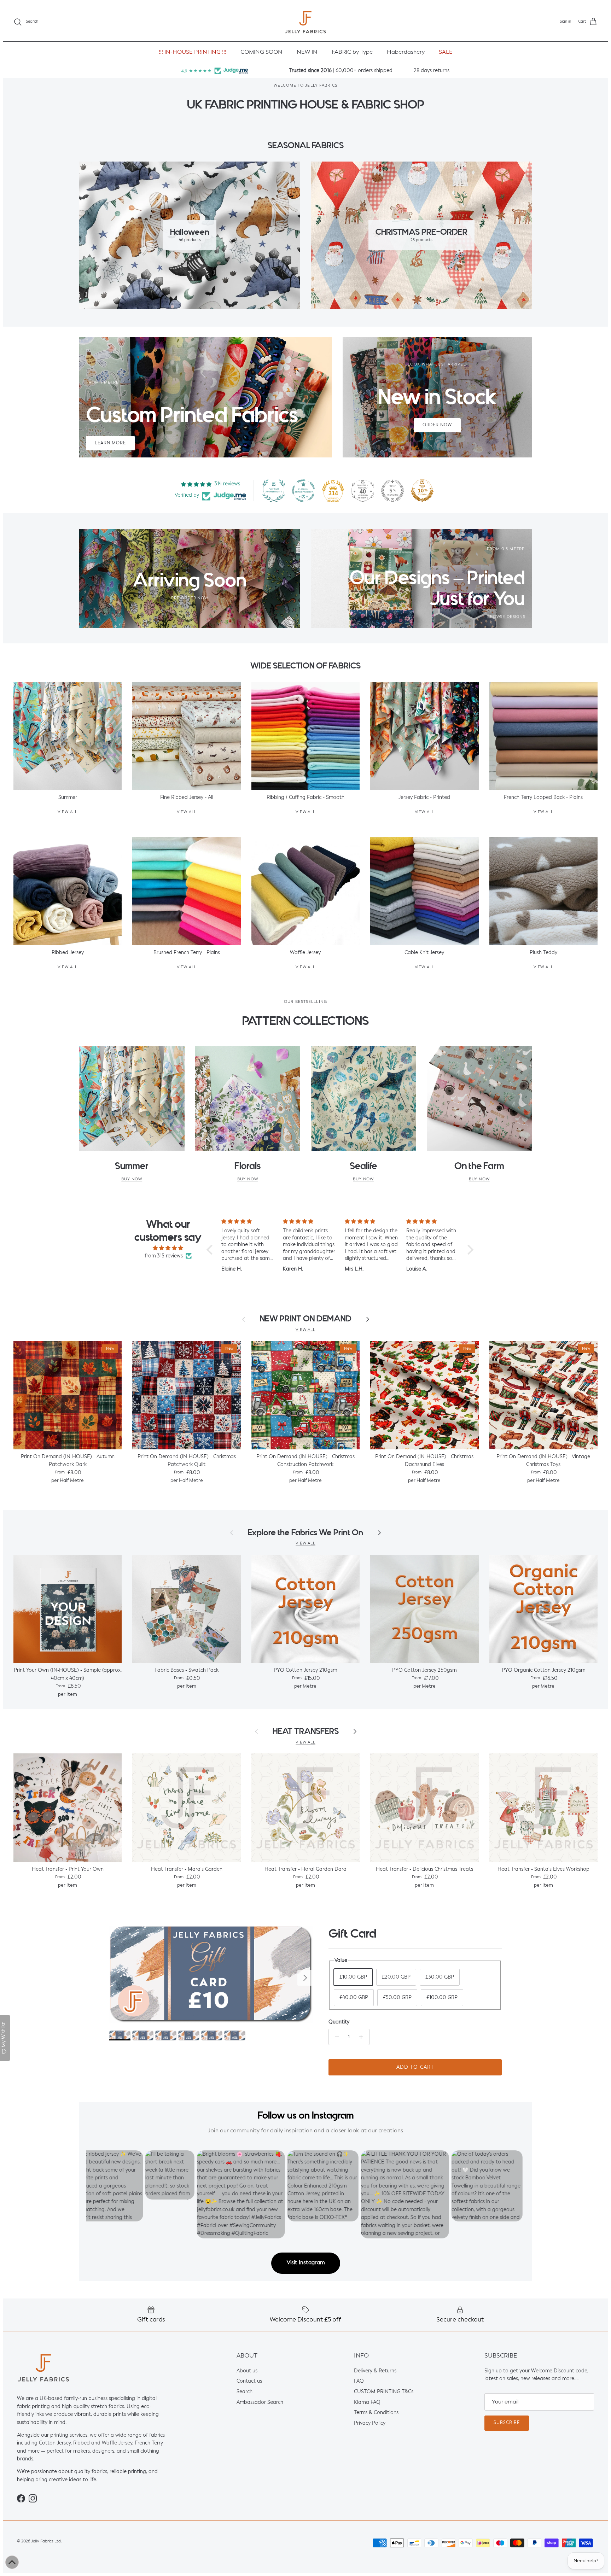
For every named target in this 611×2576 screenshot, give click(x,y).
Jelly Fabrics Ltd (46, 2541)
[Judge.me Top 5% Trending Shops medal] (392, 491)
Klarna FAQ (367, 2402)
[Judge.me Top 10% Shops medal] (422, 491)
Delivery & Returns (375, 2371)
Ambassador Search (260, 2402)
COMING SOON (261, 52)
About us (247, 2371)
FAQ (359, 2381)
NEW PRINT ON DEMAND (306, 1319)
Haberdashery (406, 52)
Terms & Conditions (376, 2413)
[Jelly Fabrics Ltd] (305, 22)
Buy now (132, 1179)
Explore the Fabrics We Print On (305, 1533)
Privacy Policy (370, 2423)
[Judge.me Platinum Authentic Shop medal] (274, 491)
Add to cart (415, 2067)
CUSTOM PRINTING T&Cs (384, 2392)
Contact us (249, 2381)
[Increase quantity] (363, 2037)
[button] (211, 1250)
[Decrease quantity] (335, 2037)
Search (245, 2392)
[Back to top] (12, 2562)
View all (305, 1330)
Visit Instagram (306, 2263)
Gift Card (352, 1934)
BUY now (248, 1179)
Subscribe (507, 2423)
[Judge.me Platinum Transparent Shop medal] (303, 491)
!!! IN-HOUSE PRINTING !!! (193, 52)
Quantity (339, 2022)
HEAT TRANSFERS (306, 1731)
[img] (168, 1248)
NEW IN (307, 52)
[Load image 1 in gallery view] (211, 1975)
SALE (446, 52)
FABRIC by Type (352, 52)
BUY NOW (479, 1179)
